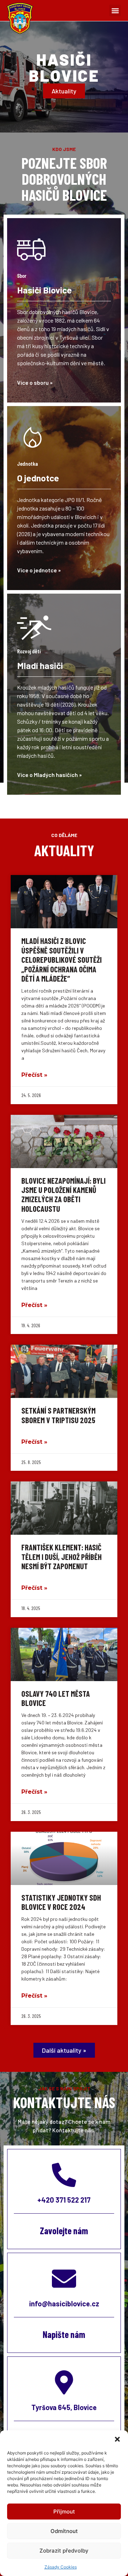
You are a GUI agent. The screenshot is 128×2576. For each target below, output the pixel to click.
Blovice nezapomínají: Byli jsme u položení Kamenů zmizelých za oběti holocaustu (63, 1195)
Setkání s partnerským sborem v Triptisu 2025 (58, 1415)
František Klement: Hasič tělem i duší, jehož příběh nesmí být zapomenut (62, 1557)
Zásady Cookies (61, 2567)
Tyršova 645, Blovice (64, 2407)
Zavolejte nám (64, 2231)
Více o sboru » (35, 382)
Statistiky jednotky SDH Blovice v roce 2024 (61, 1902)
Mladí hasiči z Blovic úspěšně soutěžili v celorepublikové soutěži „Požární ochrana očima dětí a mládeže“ (62, 960)
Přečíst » (34, 1075)
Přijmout (64, 2512)
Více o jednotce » (39, 570)
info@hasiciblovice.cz (64, 2304)
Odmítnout (64, 2531)
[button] (117, 2439)
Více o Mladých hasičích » (49, 775)
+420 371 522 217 (64, 2200)
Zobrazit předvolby (64, 2551)
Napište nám (64, 2334)
